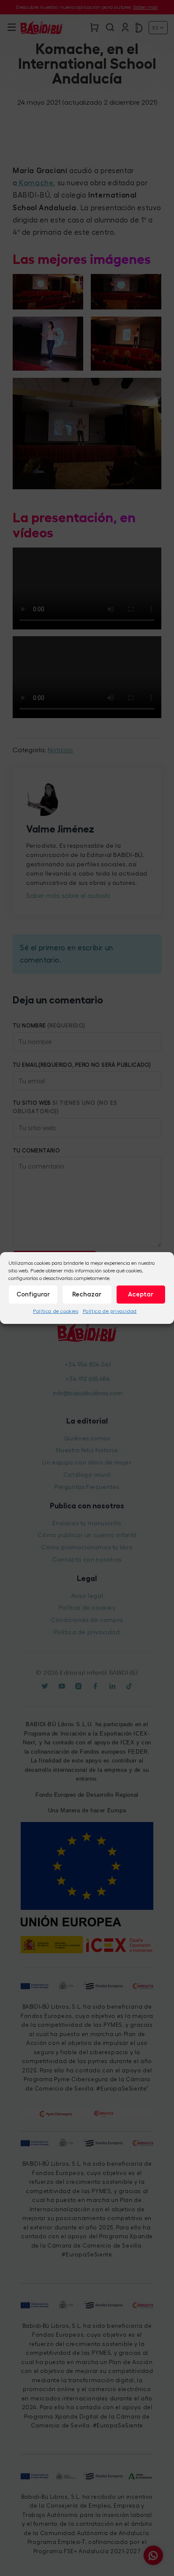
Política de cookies (56, 1311)
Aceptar (141, 1294)
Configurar (33, 1294)
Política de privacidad (110, 1311)
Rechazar (87, 1294)
